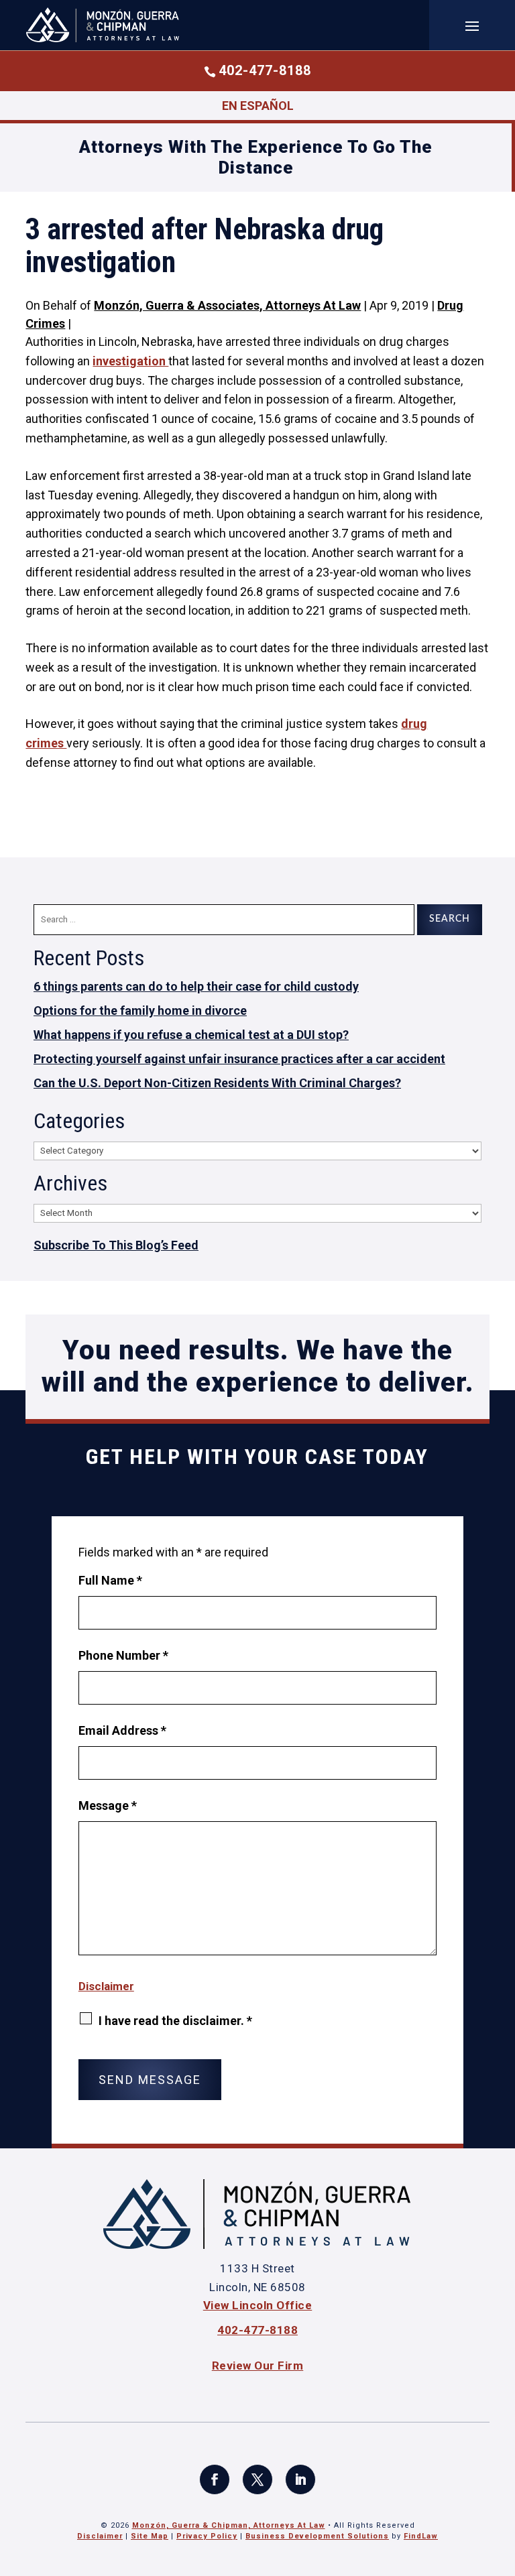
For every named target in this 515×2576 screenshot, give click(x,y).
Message (108, 1805)
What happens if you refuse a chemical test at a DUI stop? (191, 1035)
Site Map (150, 2536)
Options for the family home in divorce (140, 1010)
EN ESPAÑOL (258, 106)
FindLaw (421, 2536)
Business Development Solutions (317, 2536)
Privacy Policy (207, 2536)
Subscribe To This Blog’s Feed (116, 1245)
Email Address (122, 1730)
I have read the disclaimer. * (175, 2021)
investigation (130, 361)
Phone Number (123, 1655)
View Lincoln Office (258, 2305)
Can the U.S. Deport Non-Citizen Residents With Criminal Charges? (217, 1083)
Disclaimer (106, 1986)
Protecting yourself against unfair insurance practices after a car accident (239, 1059)
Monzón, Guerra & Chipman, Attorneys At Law (229, 2525)
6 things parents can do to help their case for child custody (196, 986)
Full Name (110, 1580)
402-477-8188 (265, 70)
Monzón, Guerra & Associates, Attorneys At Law (227, 305)
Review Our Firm (258, 2366)
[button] (472, 25)
